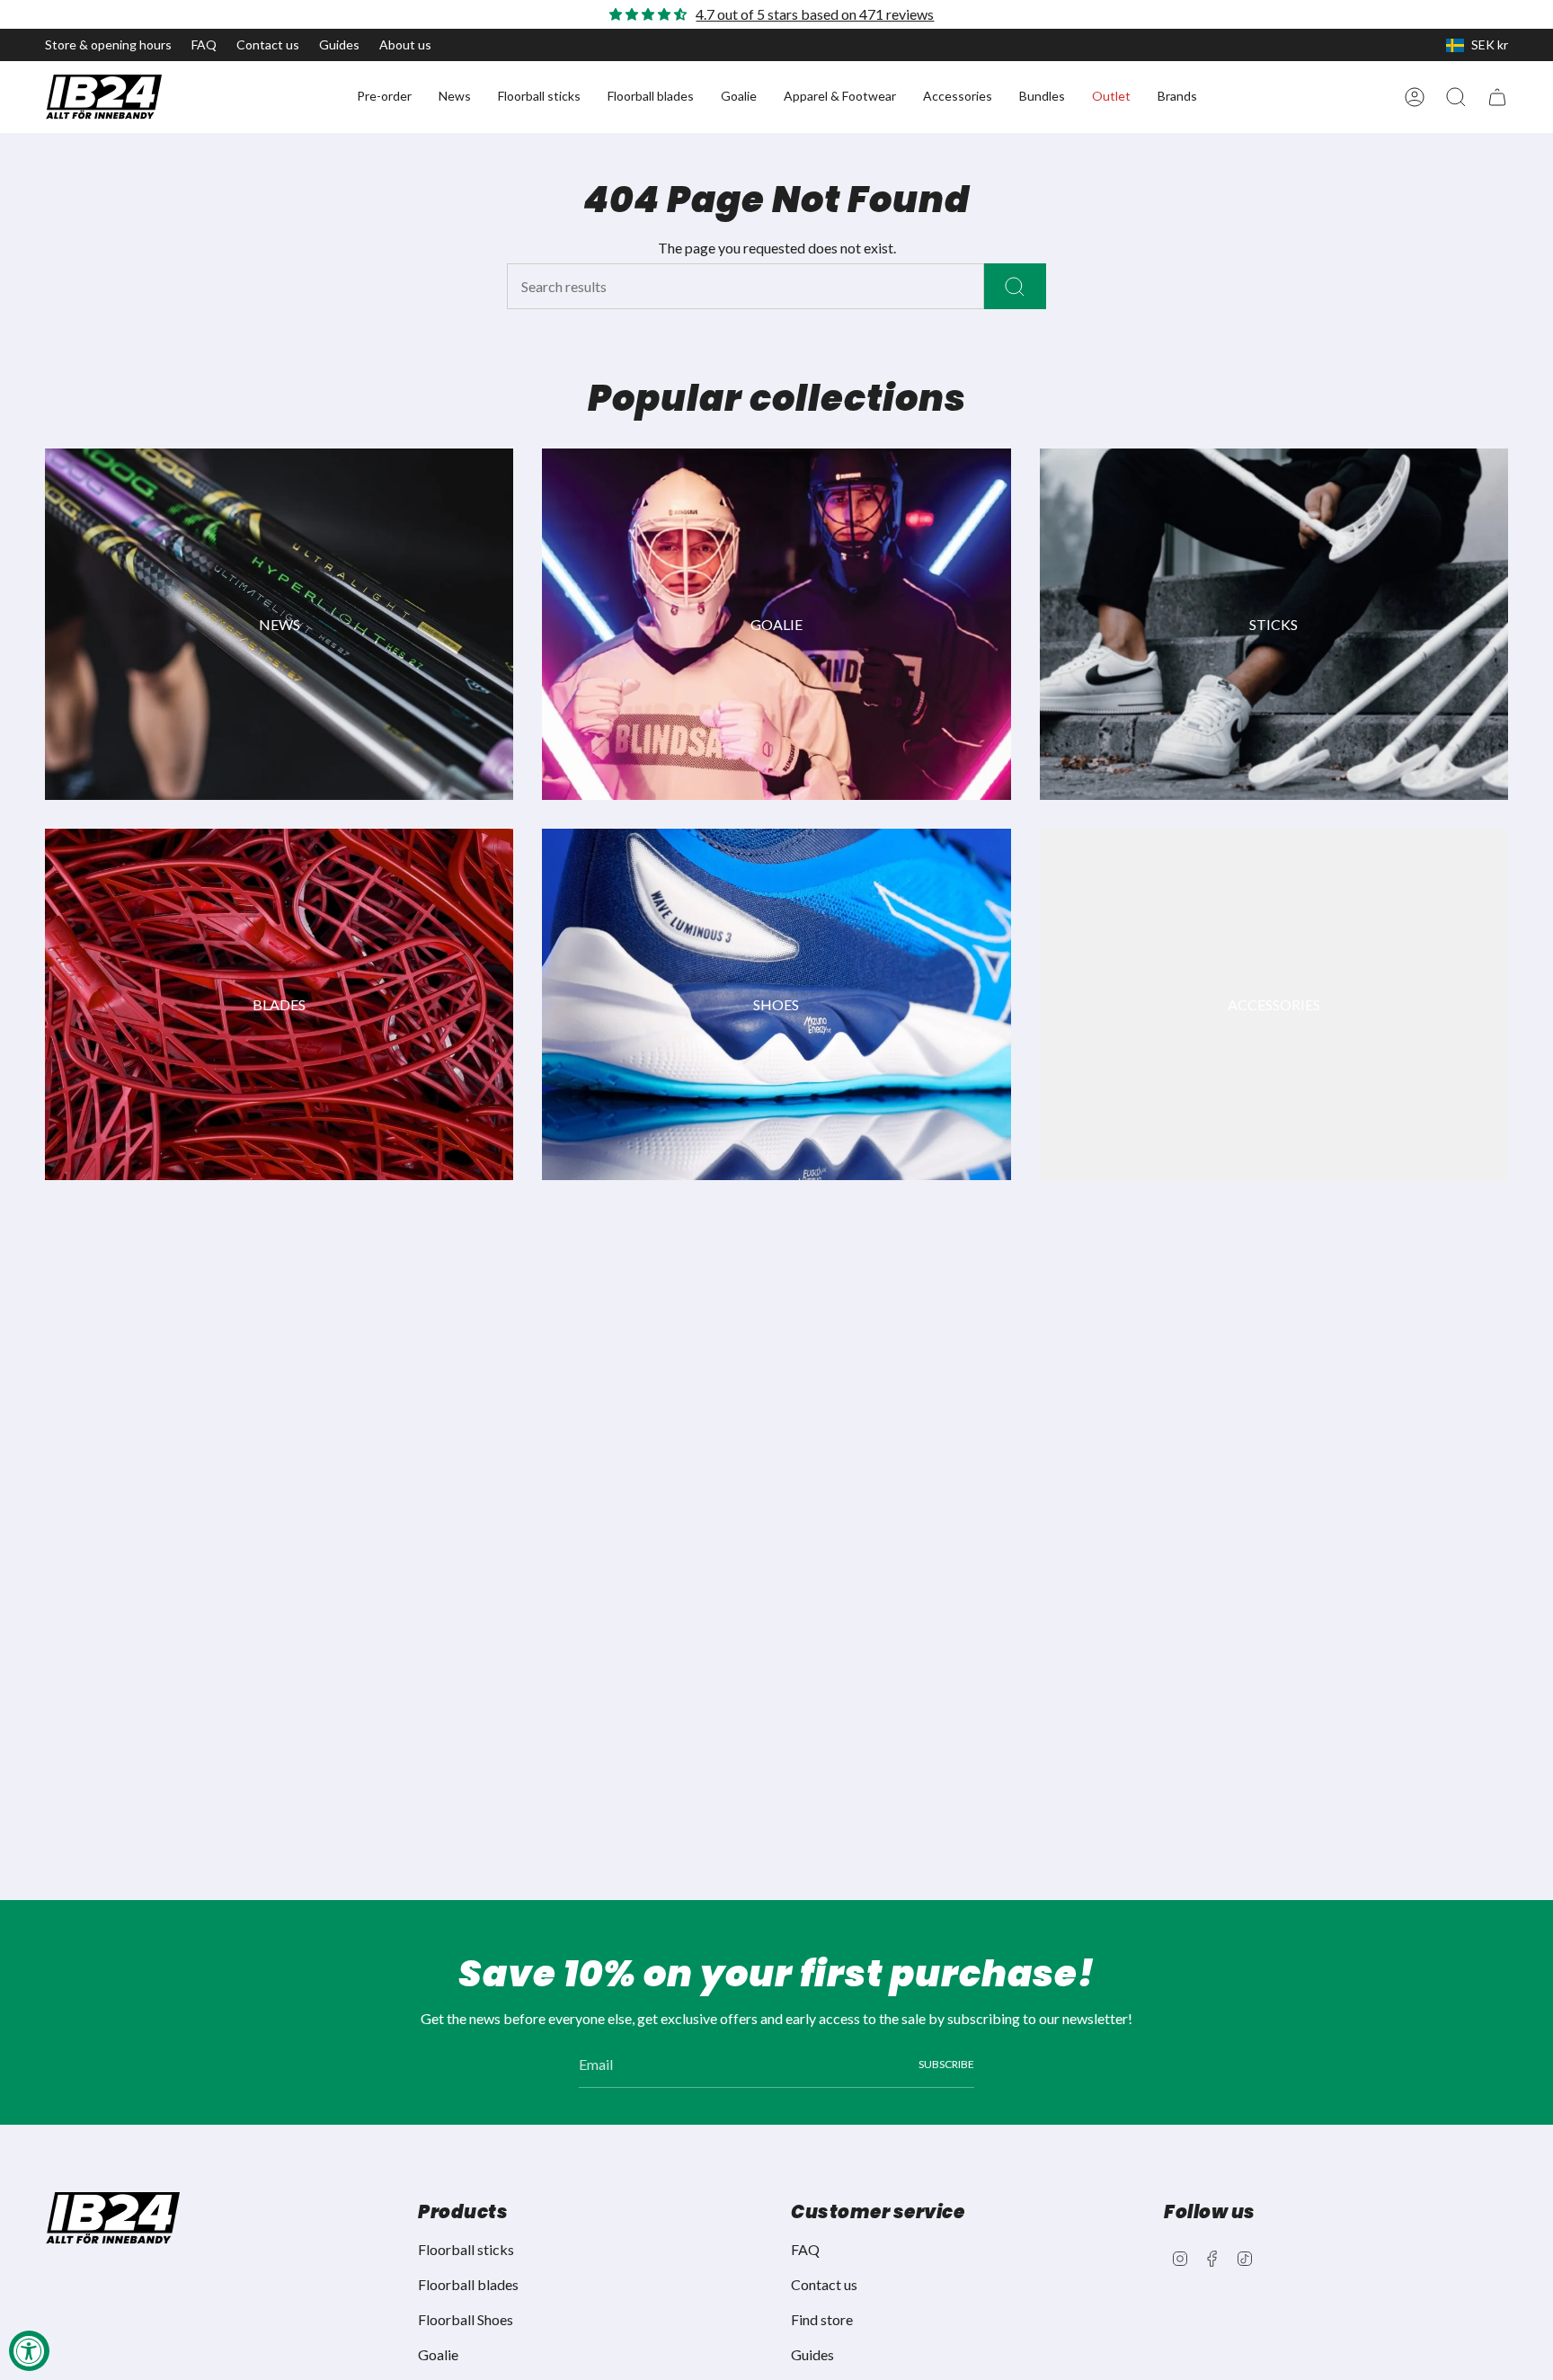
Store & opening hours (108, 44)
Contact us (268, 44)
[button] (384, 97)
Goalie (438, 2354)
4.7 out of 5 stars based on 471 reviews (815, 14)
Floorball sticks (466, 2249)
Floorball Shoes (466, 2319)
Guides (339, 44)
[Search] (1015, 286)
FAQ (204, 44)
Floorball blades (468, 2284)
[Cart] (1497, 97)
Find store (822, 2319)
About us (405, 44)
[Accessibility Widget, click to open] (29, 2351)
